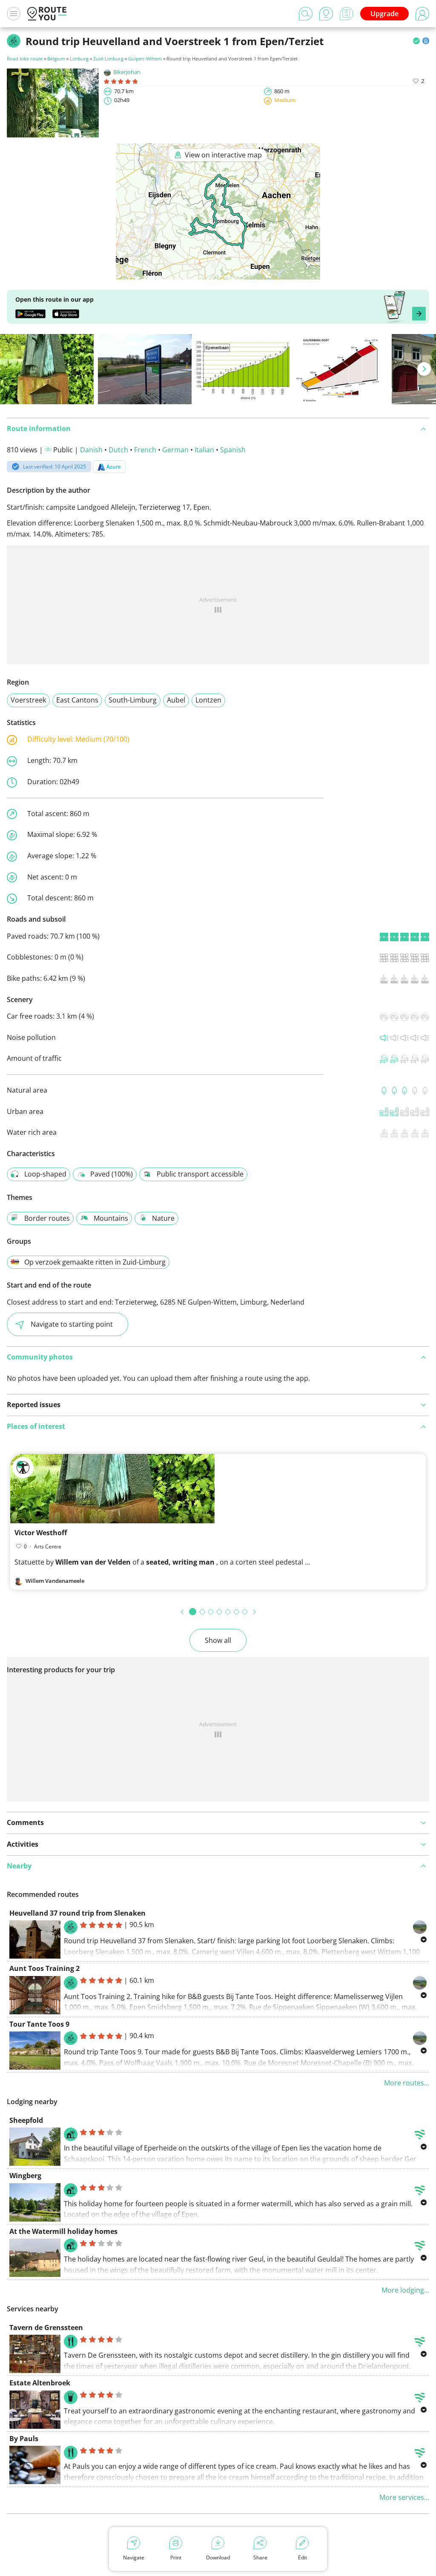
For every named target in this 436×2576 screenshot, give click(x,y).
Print (176, 2557)
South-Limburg (133, 700)
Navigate (134, 2557)
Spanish (233, 450)
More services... (404, 2497)
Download (218, 2557)
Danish (91, 450)
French (145, 450)
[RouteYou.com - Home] (47, 14)
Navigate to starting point (72, 1324)
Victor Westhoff (41, 1533)
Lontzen (208, 700)
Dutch (118, 450)
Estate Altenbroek (40, 2383)
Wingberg (25, 2176)
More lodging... (405, 2290)
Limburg (79, 59)
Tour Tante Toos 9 (39, 2024)
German (175, 450)
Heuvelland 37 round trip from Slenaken (77, 1913)
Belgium (56, 59)
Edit (303, 2557)
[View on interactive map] (218, 274)
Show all (218, 1640)
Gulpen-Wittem (145, 59)
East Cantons (77, 700)
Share (260, 2557)
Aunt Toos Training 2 (44, 1968)
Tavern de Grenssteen (46, 2328)
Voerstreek (28, 700)
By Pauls (24, 2439)
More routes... (407, 2083)
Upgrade (384, 14)
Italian (204, 450)
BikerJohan (127, 72)
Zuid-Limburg (108, 59)
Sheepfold (26, 2120)
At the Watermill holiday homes (63, 2231)
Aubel (176, 700)
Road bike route (25, 59)
